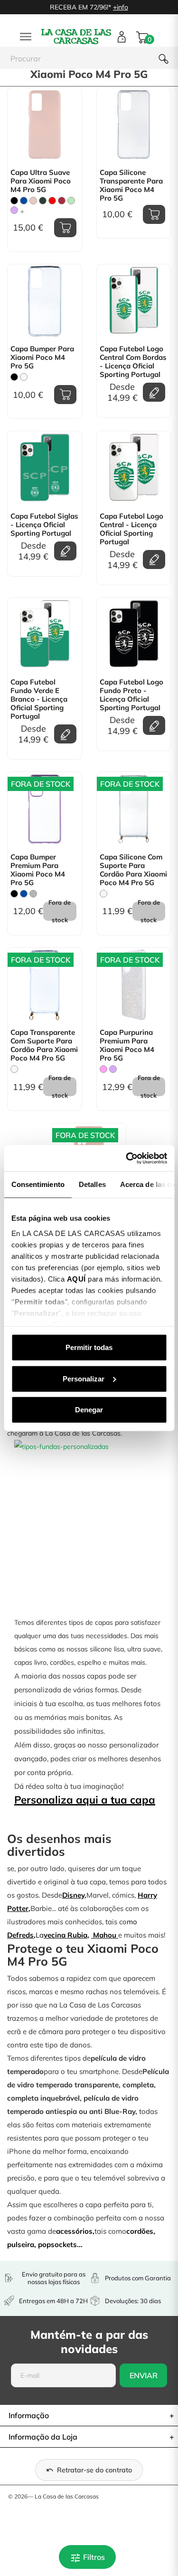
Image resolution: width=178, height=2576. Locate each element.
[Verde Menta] (71, 201)
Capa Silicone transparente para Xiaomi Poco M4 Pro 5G (131, 185)
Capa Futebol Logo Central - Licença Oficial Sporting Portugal (131, 529)
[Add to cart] (65, 228)
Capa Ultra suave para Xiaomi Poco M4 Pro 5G (41, 181)
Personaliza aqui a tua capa (85, 1800)
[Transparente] (24, 377)
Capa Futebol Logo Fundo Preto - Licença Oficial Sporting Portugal (131, 695)
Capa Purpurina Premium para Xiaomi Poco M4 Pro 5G (127, 1045)
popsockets (57, 2244)
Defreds (20, 1935)
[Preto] (14, 201)
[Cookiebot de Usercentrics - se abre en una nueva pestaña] (127, 1158)
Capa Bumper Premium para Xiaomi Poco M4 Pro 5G (38, 870)
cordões (140, 2231)
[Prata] (33, 894)
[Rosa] (103, 1069)
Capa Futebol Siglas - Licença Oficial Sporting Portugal (44, 525)
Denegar (89, 1410)
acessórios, (75, 2231)
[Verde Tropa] (43, 201)
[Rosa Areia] (33, 201)
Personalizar (84, 1378)
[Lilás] (14, 210)
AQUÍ (76, 1278)
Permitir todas (89, 1347)
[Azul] (24, 201)
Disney (73, 1895)
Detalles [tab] (92, 1184)
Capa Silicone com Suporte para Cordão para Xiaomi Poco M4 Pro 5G (133, 870)
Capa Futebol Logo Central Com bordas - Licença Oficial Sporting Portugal (133, 362)
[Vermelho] (52, 201)
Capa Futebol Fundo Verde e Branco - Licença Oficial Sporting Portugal (39, 699)
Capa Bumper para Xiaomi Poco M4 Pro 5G (42, 357)
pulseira (21, 2244)
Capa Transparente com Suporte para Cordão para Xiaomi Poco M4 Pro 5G (44, 1045)
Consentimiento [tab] (37, 1184)
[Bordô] (62, 201)
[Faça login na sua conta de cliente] (122, 37)
